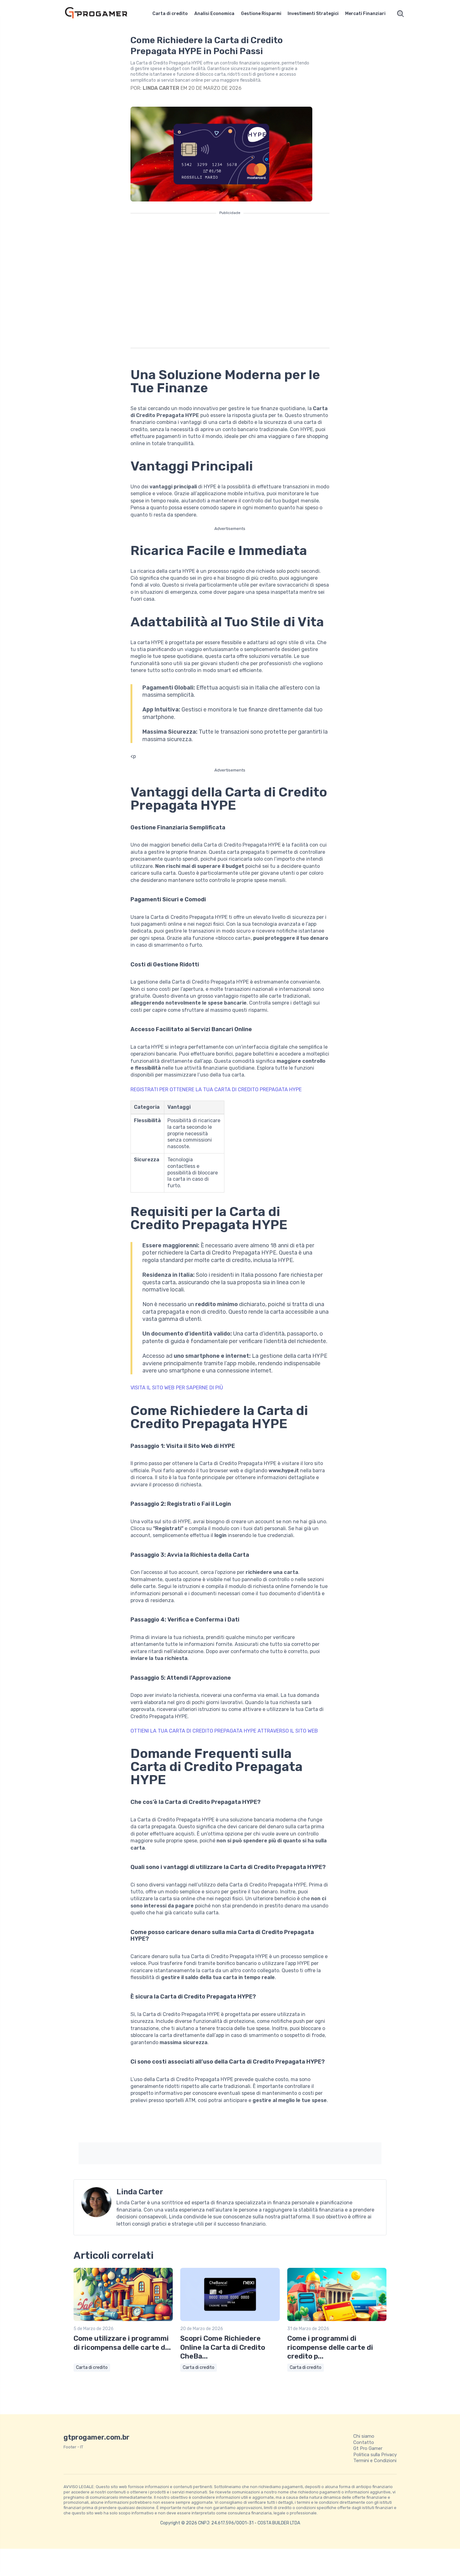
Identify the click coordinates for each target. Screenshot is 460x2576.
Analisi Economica (214, 14)
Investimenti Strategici (313, 14)
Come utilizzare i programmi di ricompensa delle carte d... (122, 2343)
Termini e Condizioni (375, 2461)
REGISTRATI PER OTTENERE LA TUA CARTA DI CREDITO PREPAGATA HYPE (216, 1089)
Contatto (364, 2442)
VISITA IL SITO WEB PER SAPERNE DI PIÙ (177, 1388)
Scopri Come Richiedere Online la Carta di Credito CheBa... (223, 2347)
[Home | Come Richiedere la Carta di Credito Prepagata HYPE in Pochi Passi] (103, 14)
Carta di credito (170, 14)
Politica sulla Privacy (375, 2455)
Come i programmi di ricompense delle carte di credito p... (330, 2347)
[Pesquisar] (401, 14)
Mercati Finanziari (365, 14)
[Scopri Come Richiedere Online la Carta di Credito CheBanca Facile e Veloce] (230, 2320)
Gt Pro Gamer (368, 2448)
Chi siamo (364, 2436)
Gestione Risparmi (261, 14)
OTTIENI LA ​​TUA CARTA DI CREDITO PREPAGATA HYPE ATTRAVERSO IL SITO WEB (224, 1731)
